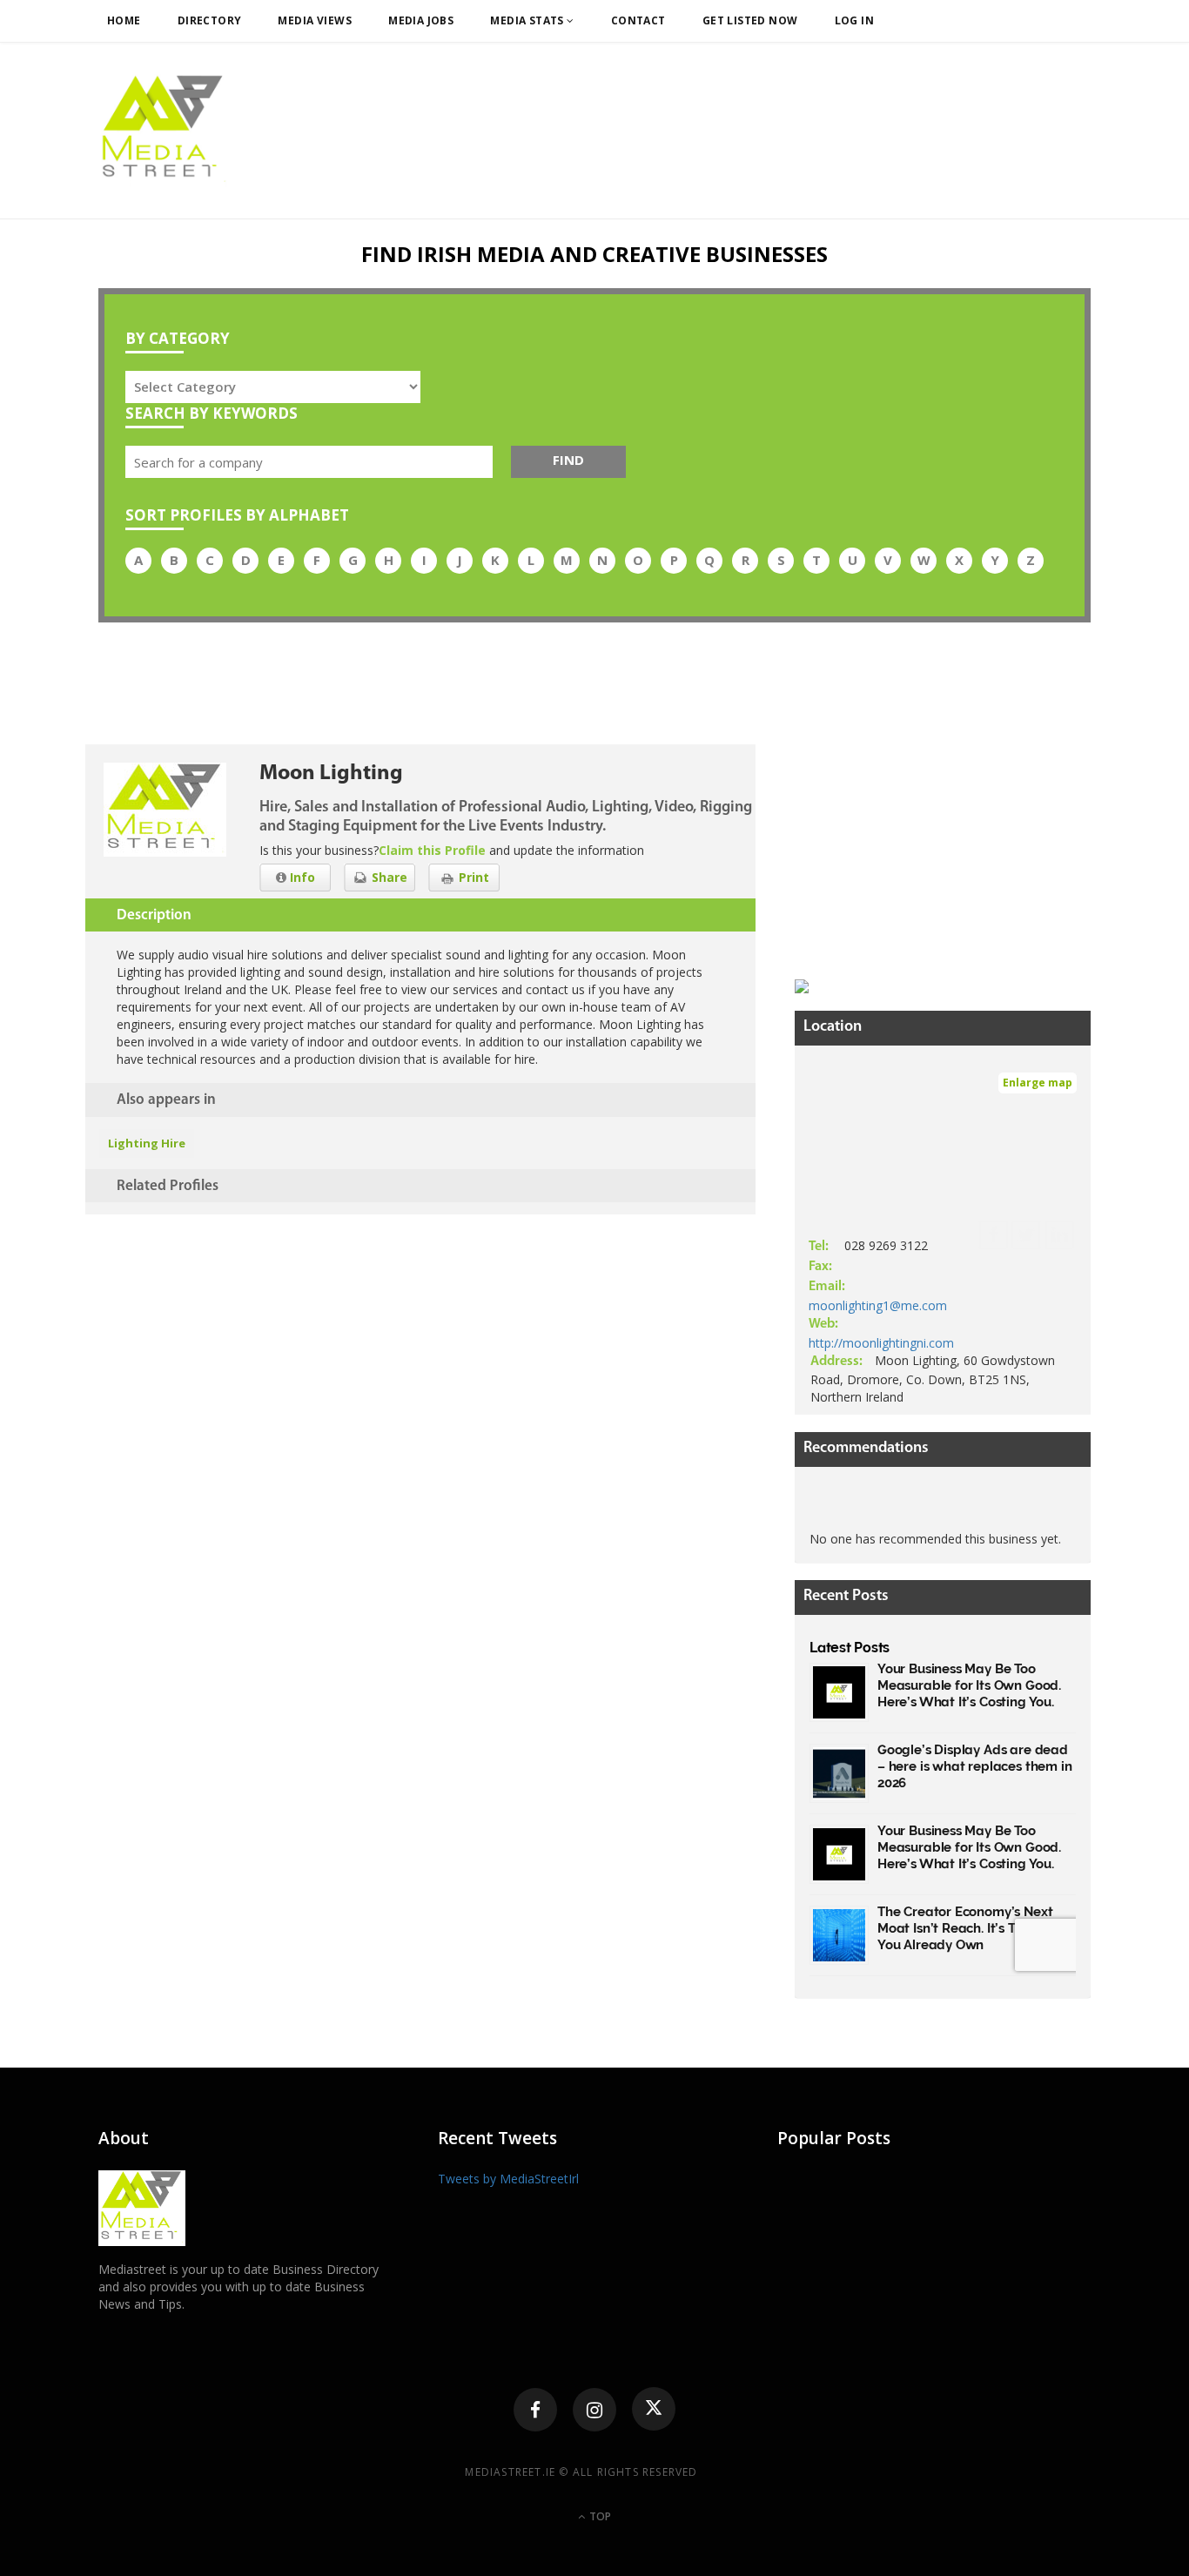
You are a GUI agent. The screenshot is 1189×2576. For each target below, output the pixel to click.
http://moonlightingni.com (881, 1343)
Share (388, 877)
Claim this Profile (432, 850)
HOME (124, 20)
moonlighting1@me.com (878, 1305)
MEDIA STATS (528, 20)
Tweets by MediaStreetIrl (508, 2179)
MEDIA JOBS (421, 20)
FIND (568, 460)
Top (599, 2516)
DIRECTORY (210, 20)
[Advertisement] (925, 853)
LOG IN (855, 20)
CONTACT (638, 20)
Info (301, 877)
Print (472, 877)
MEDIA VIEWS (315, 20)
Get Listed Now (750, 20)
